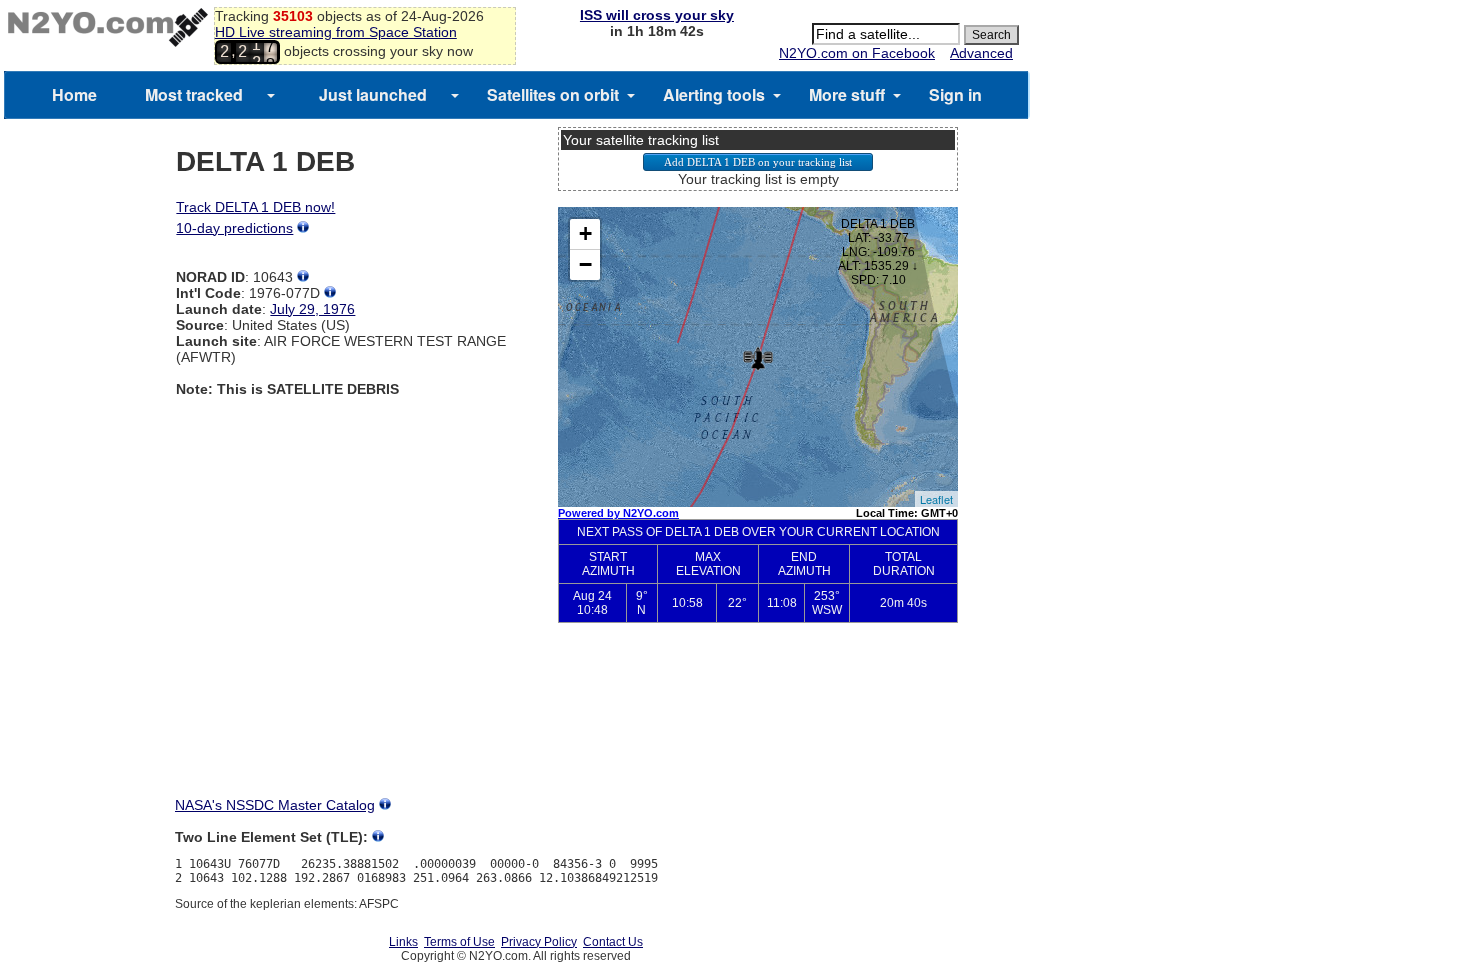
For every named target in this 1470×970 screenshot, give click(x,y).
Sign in (955, 94)
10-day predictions (234, 228)
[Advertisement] (758, 726)
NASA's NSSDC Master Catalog (275, 805)
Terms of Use (459, 942)
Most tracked (194, 94)
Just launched (373, 94)
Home (74, 94)
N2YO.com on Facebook (857, 53)
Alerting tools (714, 94)
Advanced (981, 53)
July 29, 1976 (312, 309)
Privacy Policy (539, 942)
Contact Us (613, 942)
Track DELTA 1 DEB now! (255, 207)
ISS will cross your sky (657, 15)
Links (403, 942)
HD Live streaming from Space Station (336, 32)
